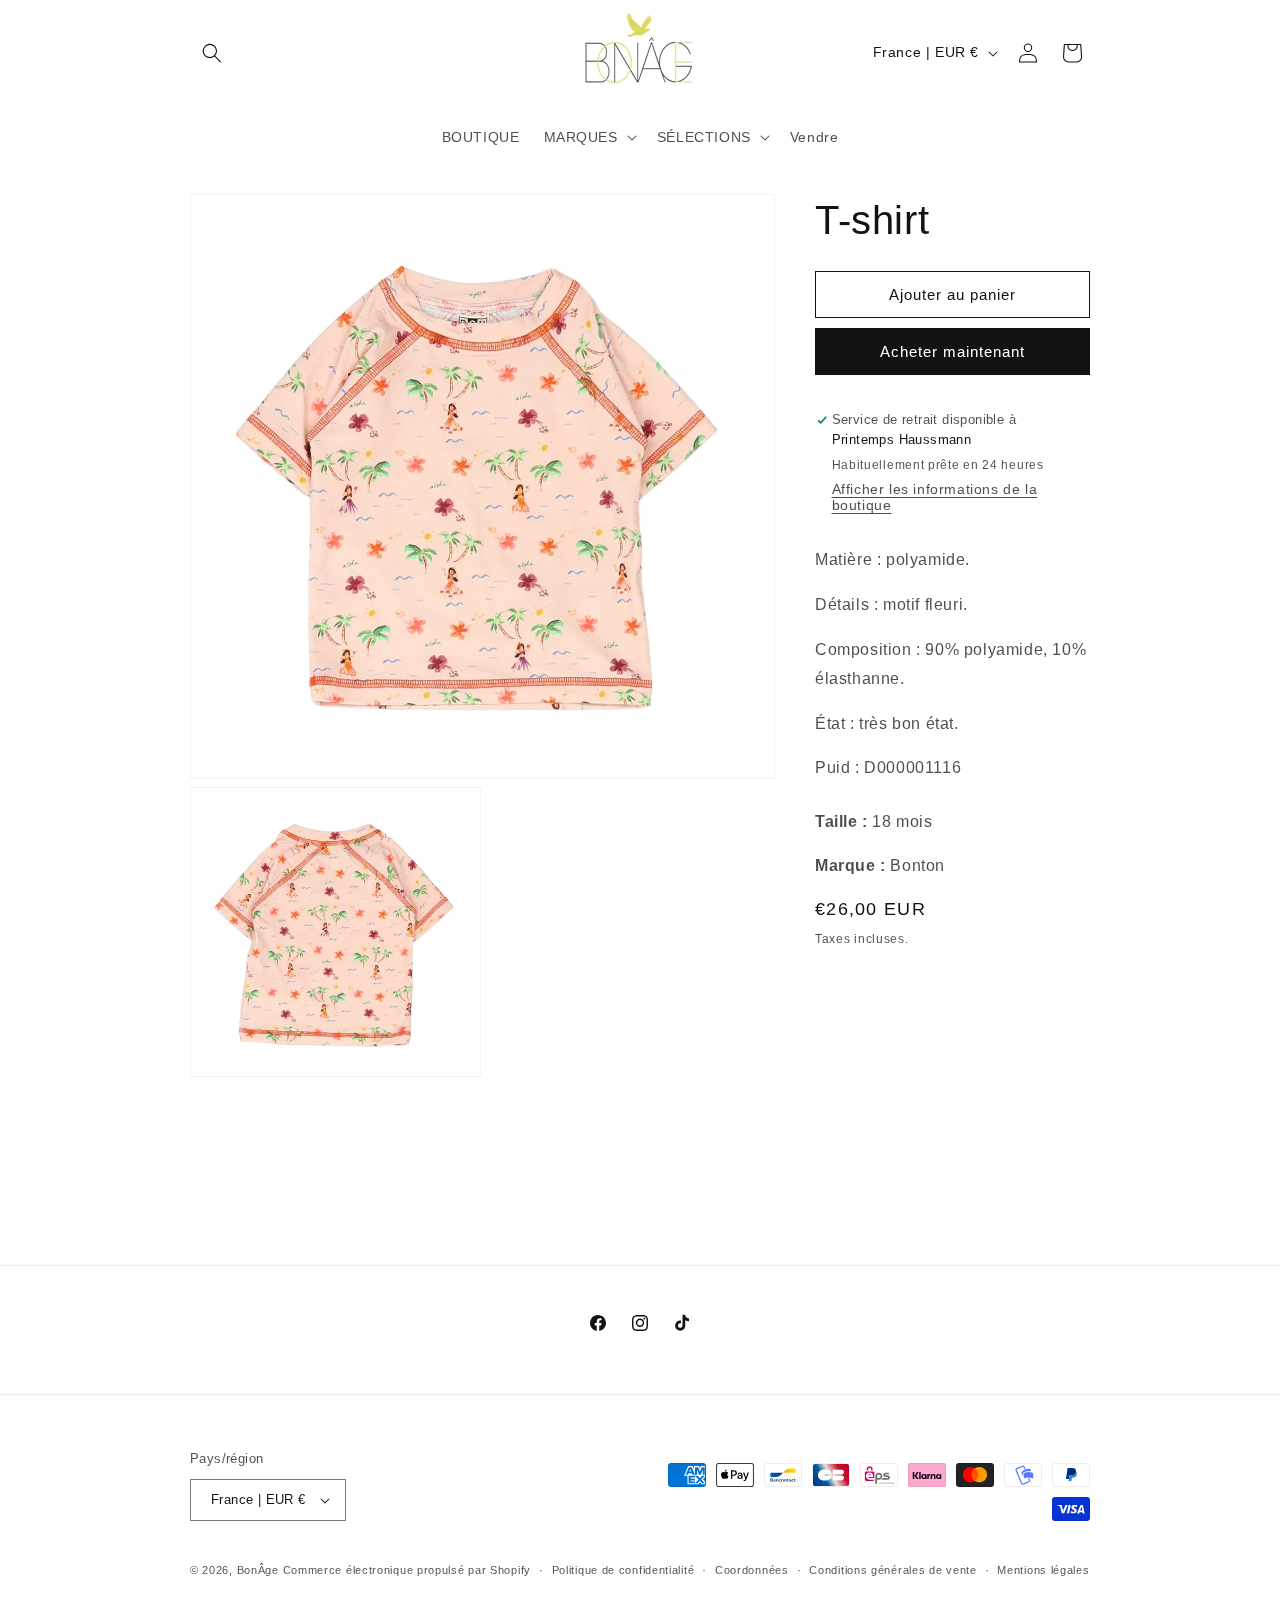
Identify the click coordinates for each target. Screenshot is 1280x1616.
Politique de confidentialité (623, 1570)
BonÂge (258, 1570)
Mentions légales (1043, 1570)
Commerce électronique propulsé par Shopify (407, 1570)
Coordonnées (752, 1570)
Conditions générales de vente (892, 1570)
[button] (212, 53)
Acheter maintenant (952, 351)
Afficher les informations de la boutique (935, 497)
